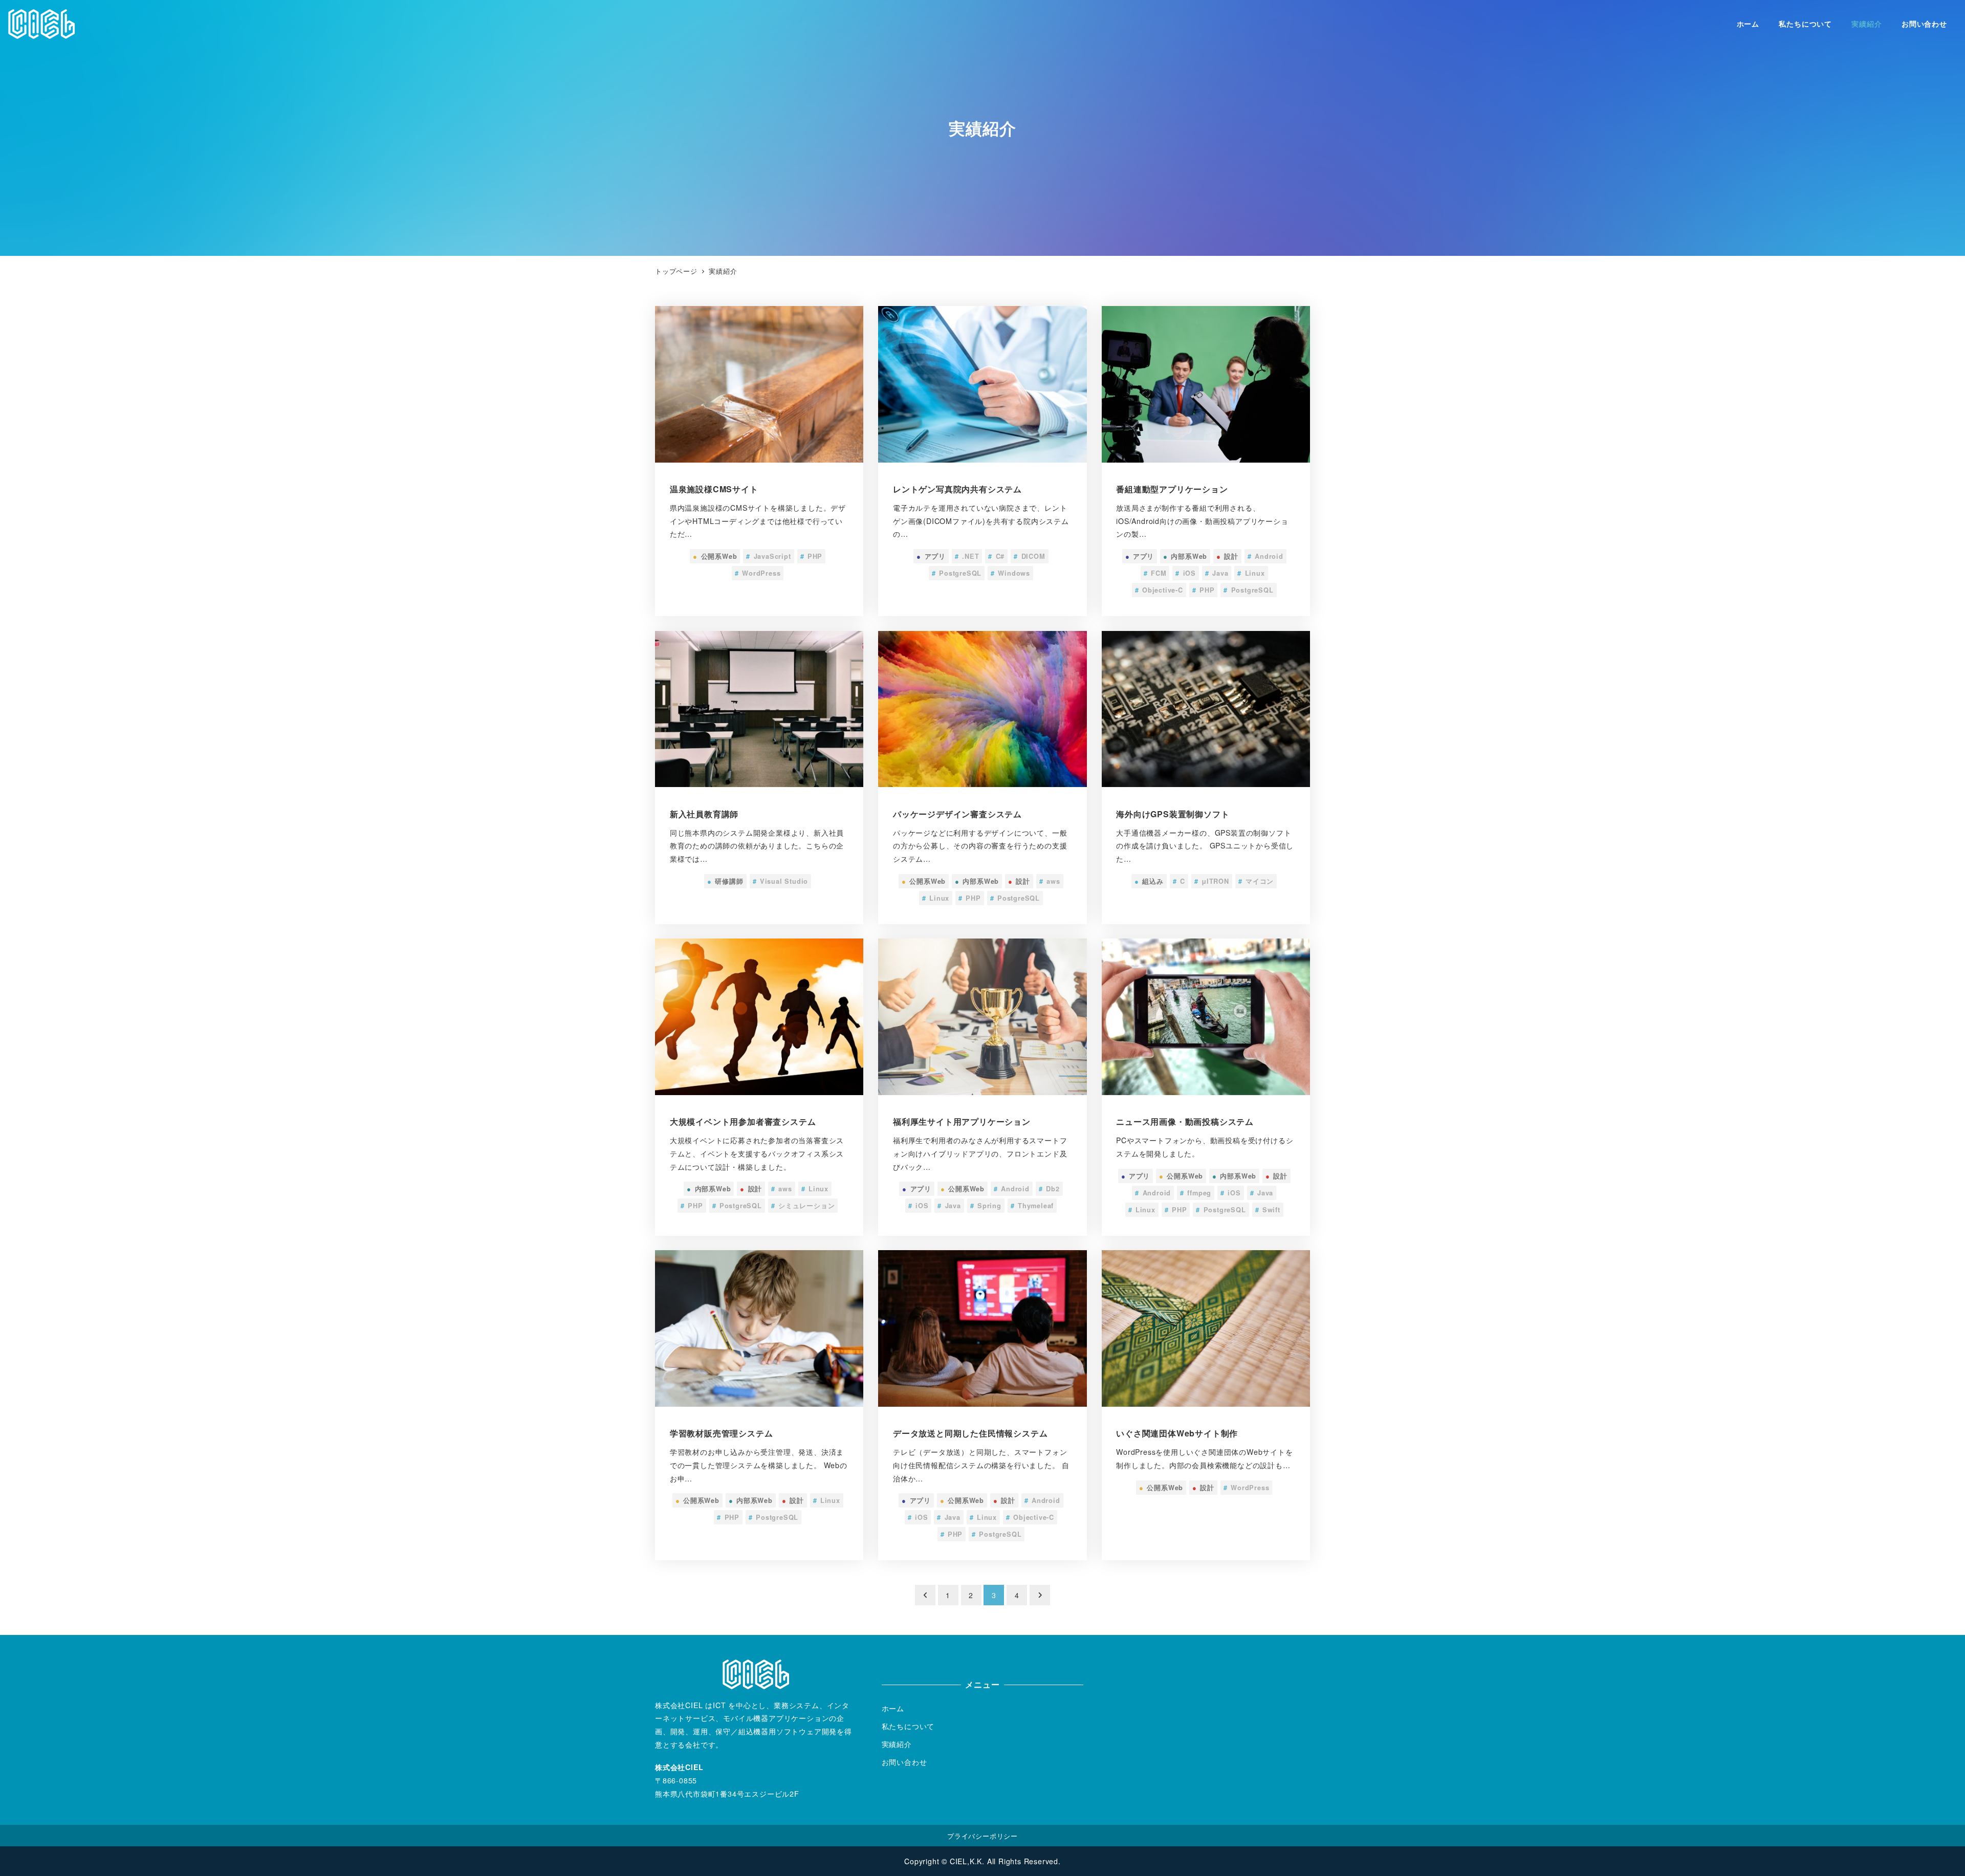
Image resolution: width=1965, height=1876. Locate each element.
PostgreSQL (957, 573)
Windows (1010, 573)
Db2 (1049, 1189)
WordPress (758, 573)
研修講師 (725, 881)
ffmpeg (1196, 1193)
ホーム (893, 1708)
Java (1217, 573)
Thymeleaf (1032, 1206)
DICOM (1029, 556)
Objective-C (1159, 590)
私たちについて (908, 1726)
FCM (1155, 573)
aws (1050, 881)
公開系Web (715, 556)
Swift (1268, 1210)
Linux (1251, 573)
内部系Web (1185, 556)
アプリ (931, 556)
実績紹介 (897, 1744)
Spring (986, 1206)
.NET (967, 556)
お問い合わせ (904, 1762)
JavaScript (768, 556)
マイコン (1256, 881)
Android (1265, 556)
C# (996, 556)
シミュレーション (803, 1206)
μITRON (1212, 881)
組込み (1149, 881)
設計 (1227, 556)
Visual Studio (781, 881)
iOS (1186, 573)
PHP (812, 556)
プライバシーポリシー (982, 1836)
